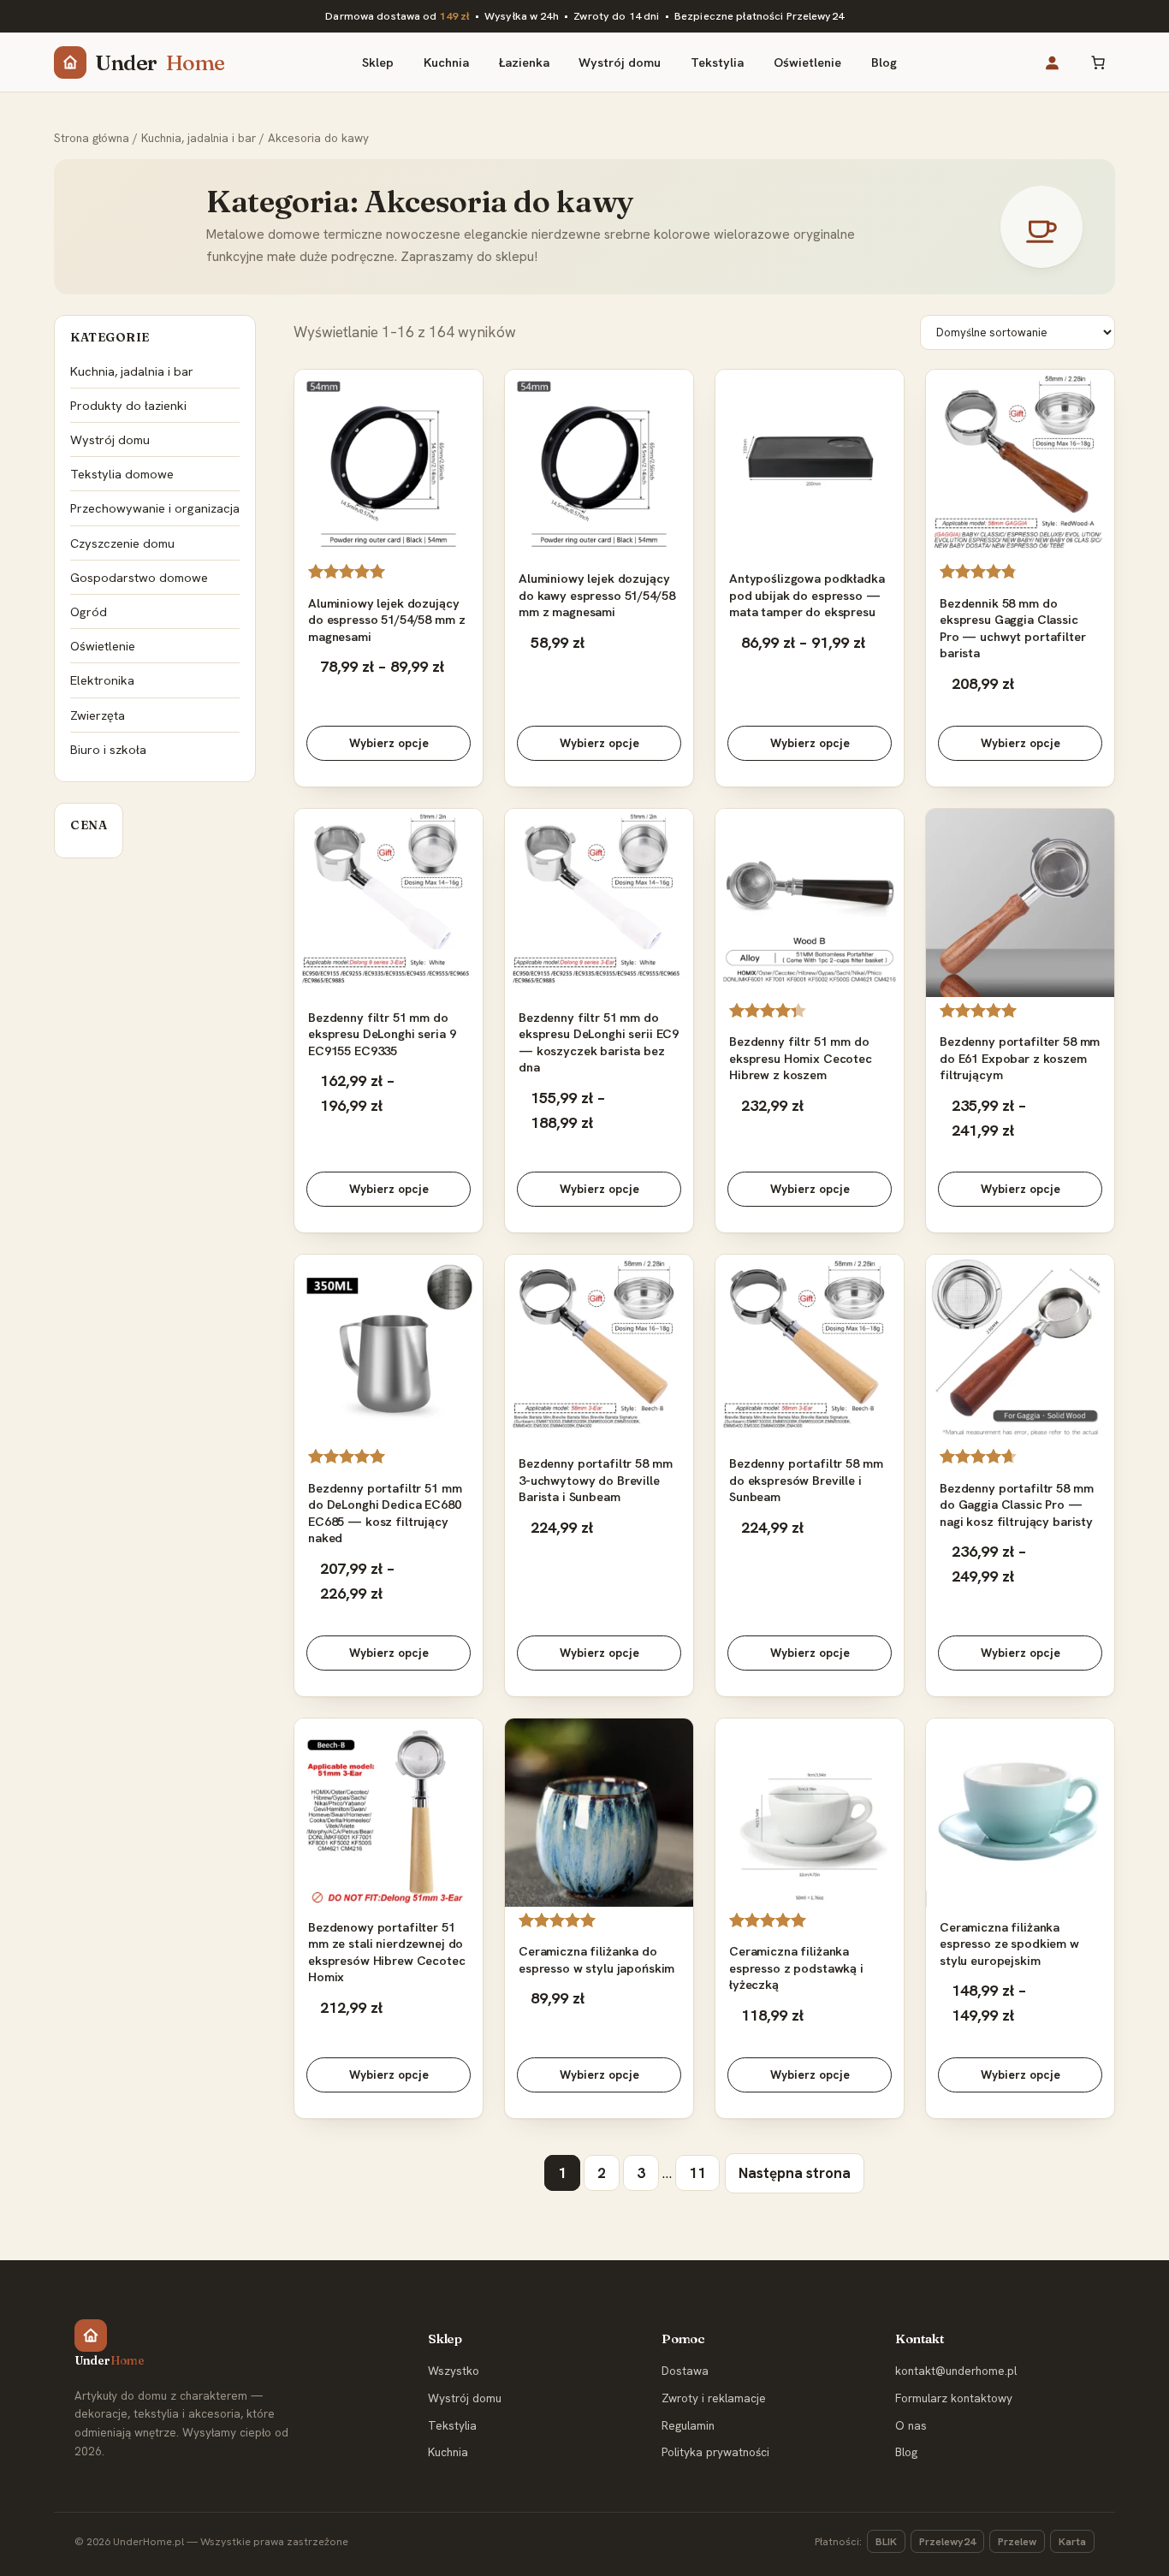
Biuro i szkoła (108, 749)
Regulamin (688, 2425)
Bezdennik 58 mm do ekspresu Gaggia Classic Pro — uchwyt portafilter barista (1013, 628)
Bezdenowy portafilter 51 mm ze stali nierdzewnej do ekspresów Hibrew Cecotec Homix (387, 1952)
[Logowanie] (1051, 62)
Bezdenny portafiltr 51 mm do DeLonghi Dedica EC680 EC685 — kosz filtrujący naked (385, 1513)
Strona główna (92, 138)
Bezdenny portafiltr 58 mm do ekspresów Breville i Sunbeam (806, 1480)
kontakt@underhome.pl (956, 2371)
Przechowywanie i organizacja (155, 508)
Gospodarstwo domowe (139, 577)
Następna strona (795, 2173)
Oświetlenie (103, 646)
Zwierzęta (98, 715)
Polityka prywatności (715, 2452)
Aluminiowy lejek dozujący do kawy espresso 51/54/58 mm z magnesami (596, 595)
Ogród (89, 611)
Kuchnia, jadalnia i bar (199, 138)
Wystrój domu (110, 439)
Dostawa (685, 2371)
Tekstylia (452, 2425)
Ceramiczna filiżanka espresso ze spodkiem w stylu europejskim (1009, 1944)
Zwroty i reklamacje (714, 2398)
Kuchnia (448, 2452)
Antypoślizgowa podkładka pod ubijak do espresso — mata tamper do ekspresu (807, 595)
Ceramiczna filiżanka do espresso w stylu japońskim (596, 1959)
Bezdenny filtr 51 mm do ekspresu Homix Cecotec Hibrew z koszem (801, 1058)
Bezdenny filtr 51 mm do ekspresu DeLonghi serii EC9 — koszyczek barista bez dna (599, 1042)
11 (697, 2173)
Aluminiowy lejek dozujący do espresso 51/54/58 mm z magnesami (386, 620)
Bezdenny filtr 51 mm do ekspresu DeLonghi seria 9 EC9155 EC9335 (382, 1034)
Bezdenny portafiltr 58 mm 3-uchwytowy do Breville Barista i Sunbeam (595, 1480)
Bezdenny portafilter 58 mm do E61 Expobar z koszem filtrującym (1020, 1058)
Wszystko (454, 2371)
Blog (906, 2452)
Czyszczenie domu (122, 543)
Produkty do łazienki (128, 405)
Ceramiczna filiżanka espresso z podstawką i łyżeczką (796, 1968)
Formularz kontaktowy (954, 2398)
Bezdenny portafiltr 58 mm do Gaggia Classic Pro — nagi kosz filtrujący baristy (1016, 1505)
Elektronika (102, 680)
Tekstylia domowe (122, 474)
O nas (911, 2425)
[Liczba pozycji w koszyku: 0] (1098, 62)
